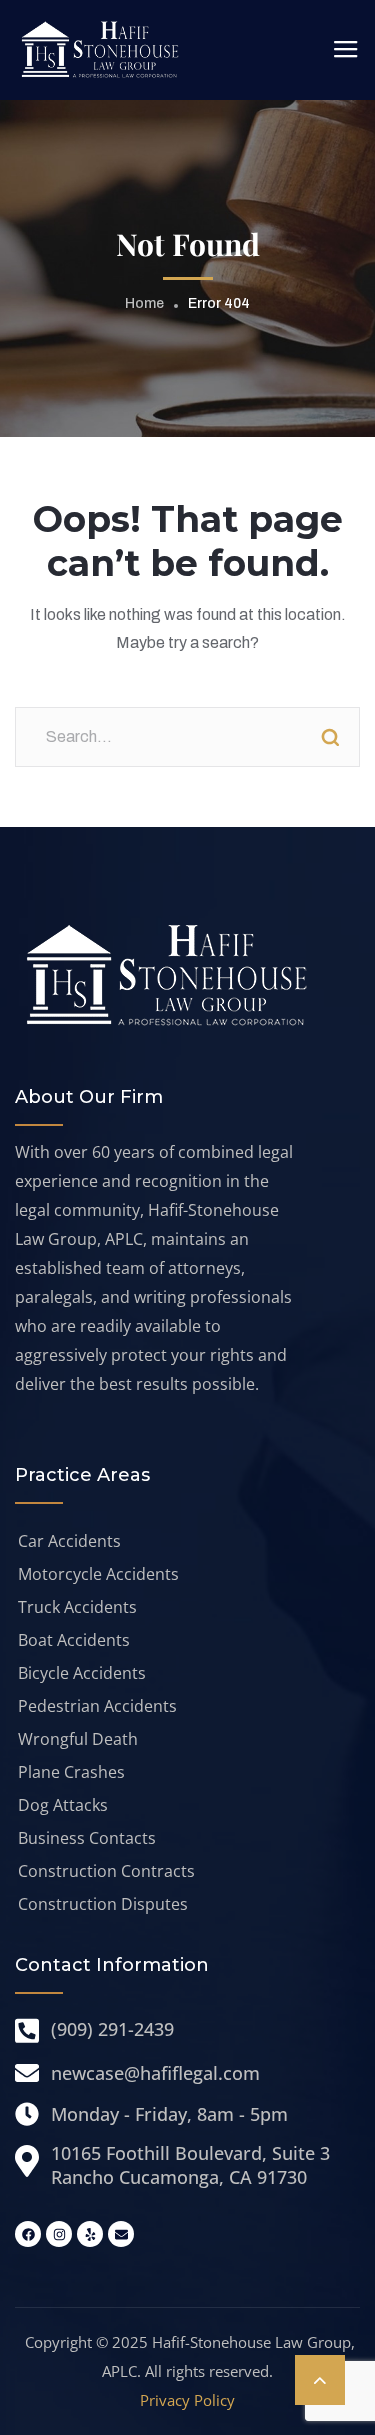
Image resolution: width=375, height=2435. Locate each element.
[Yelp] (90, 2234)
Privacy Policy (187, 2400)
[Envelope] (121, 2234)
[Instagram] (59, 2234)
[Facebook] (28, 2234)
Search (330, 737)
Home (144, 303)
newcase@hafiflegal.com (155, 2073)
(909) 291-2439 (112, 2029)
